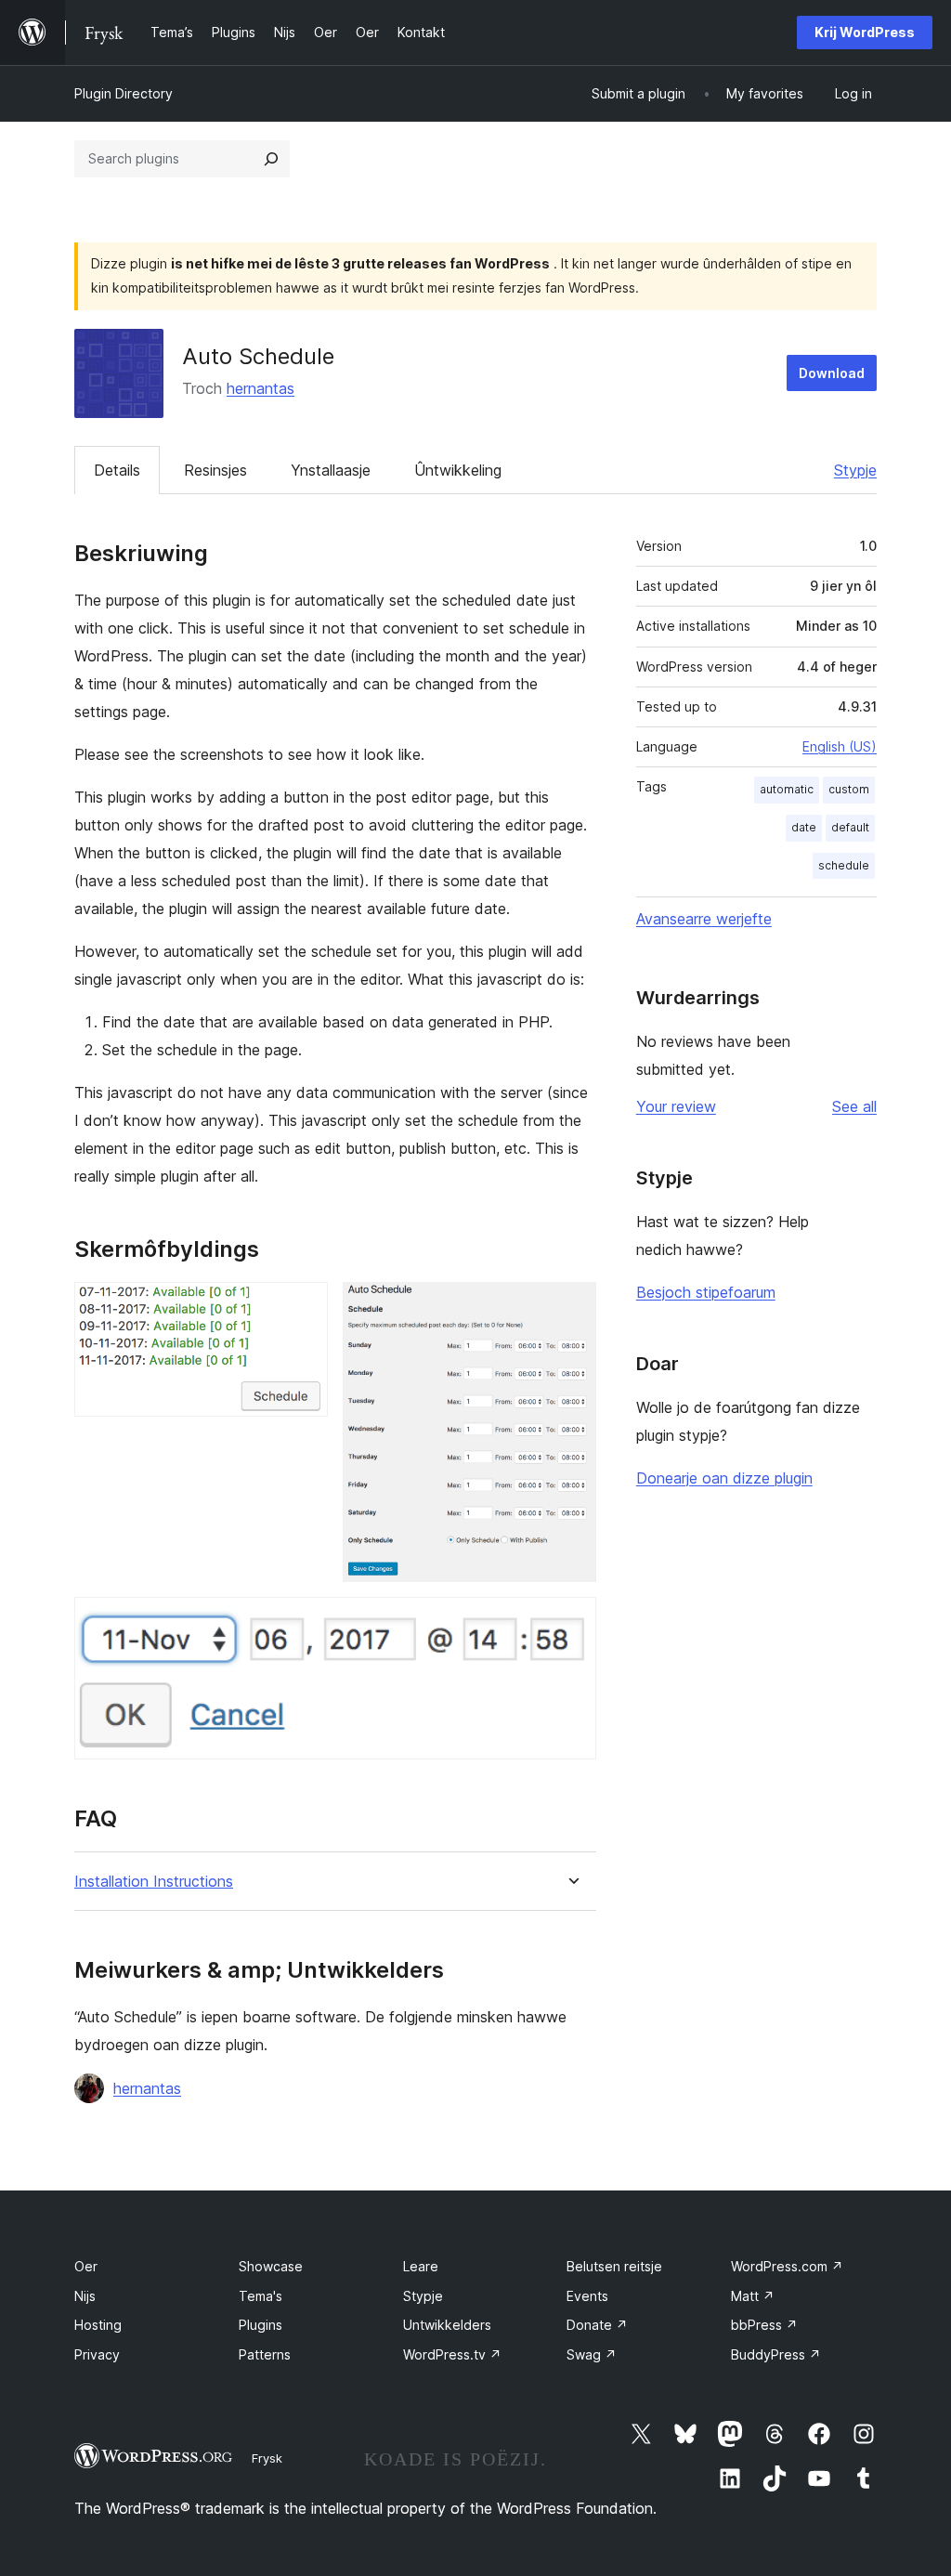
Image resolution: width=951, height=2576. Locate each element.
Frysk (267, 2458)
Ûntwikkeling (458, 470)
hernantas (261, 388)
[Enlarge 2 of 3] (571, 1307)
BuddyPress (776, 2354)
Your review (676, 1106)
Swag (592, 2354)
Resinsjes (215, 470)
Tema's (261, 2296)
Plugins (261, 2325)
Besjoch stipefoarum (706, 1292)
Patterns (265, 2354)
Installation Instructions (154, 1882)
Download (832, 373)
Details (117, 470)
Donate (597, 2325)
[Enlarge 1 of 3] (303, 1307)
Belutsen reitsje (614, 2266)
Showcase (271, 2266)
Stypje (855, 470)
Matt (753, 2296)
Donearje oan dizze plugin (724, 1478)
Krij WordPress (865, 32)
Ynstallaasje (331, 470)
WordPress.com (787, 2266)
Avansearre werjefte (704, 919)
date (804, 827)
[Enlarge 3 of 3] (571, 1622)
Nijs (85, 2296)
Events (587, 2296)
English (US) (840, 746)
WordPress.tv (452, 2354)
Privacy (97, 2354)
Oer (86, 2266)
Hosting (98, 2325)
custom (849, 789)
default (850, 827)
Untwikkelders (447, 2325)
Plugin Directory (124, 93)
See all (854, 1106)
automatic (787, 789)
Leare (421, 2266)
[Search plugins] (271, 159)
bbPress (764, 2325)
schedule (844, 865)
